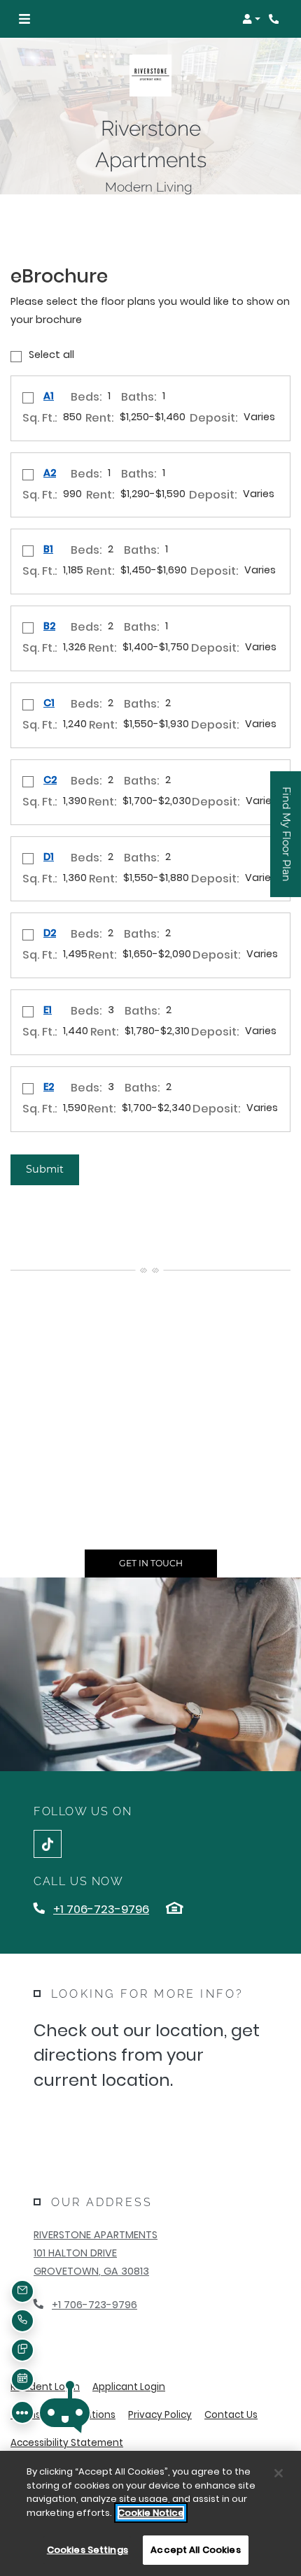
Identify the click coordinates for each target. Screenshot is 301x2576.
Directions (105, 2124)
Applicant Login (129, 2387)
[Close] (279, 2473)
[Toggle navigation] (24, 19)
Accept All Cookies (195, 2550)
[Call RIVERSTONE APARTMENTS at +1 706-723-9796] (276, 19)
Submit (45, 1169)
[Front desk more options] (22, 2412)
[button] (251, 19)
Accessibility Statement (67, 2442)
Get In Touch (151, 1563)
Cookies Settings (87, 2550)
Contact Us (231, 2415)
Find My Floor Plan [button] (287, 842)
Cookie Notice (151, 2513)
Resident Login (45, 2387)
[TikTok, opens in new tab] (48, 1844)
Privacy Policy (160, 2414)
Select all (51, 355)
